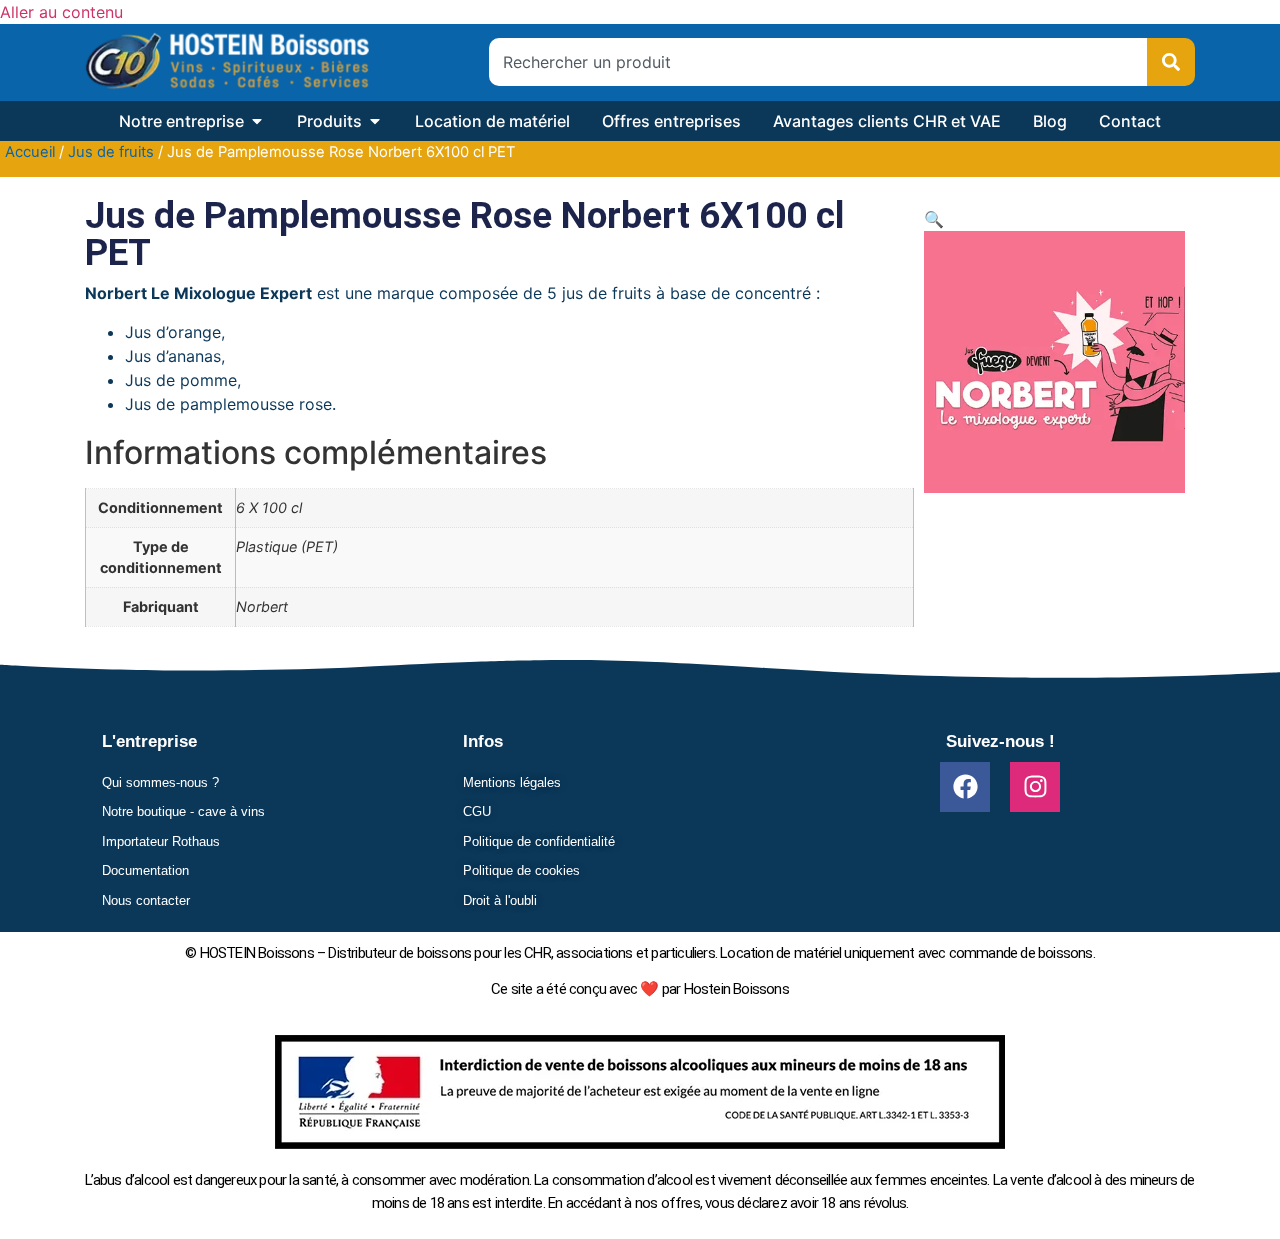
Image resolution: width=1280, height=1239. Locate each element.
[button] (934, 219)
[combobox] (818, 62)
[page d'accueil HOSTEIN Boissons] (227, 62)
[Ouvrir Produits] (375, 121)
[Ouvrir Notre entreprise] (257, 121)
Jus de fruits (111, 152)
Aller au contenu (61, 12)
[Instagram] (1035, 787)
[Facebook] (965, 787)
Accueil (30, 152)
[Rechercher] (1171, 62)
